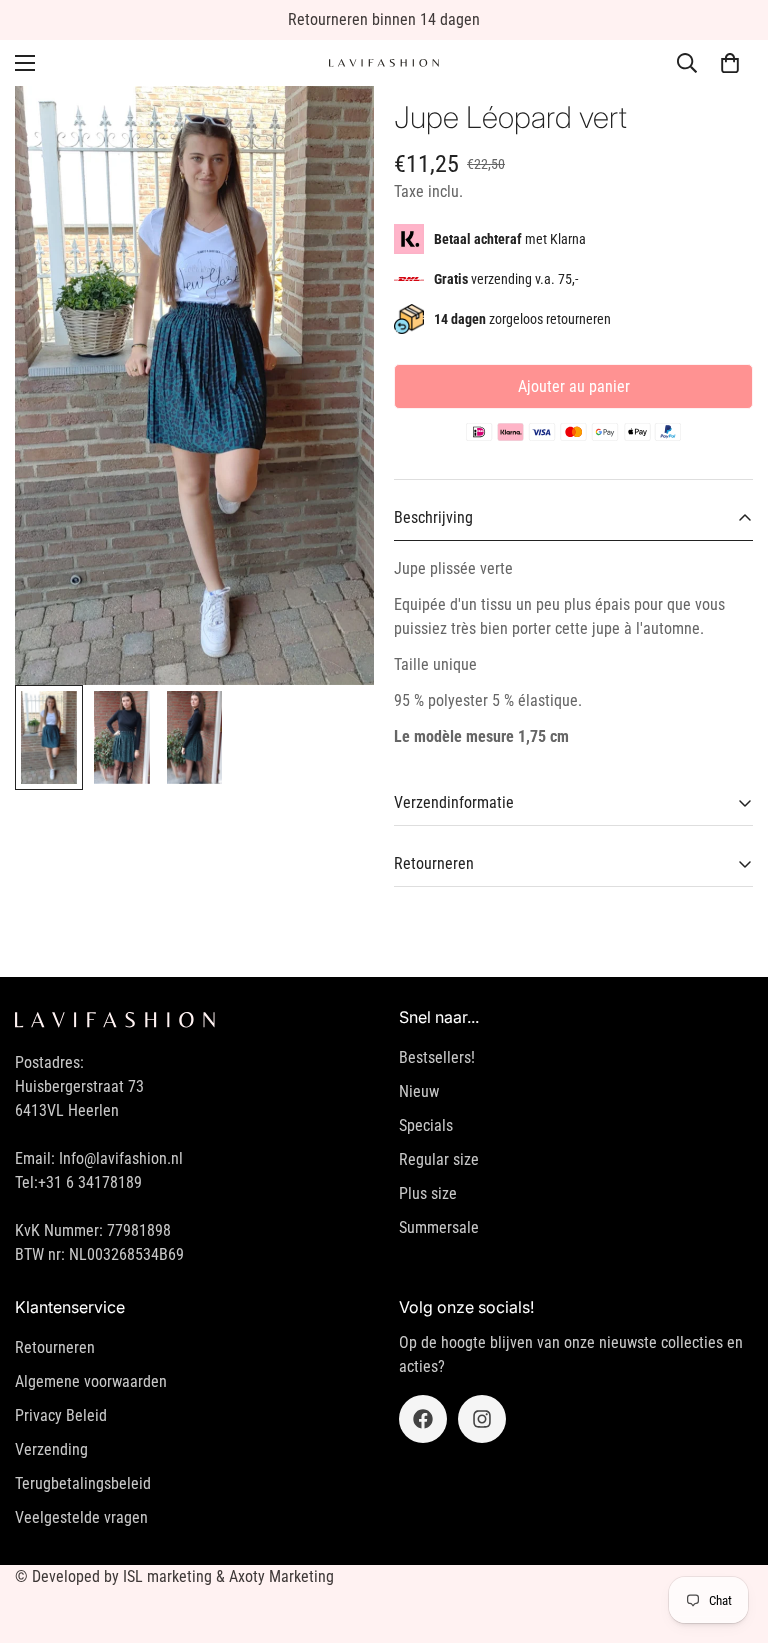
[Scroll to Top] (729, 1534)
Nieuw (419, 1091)
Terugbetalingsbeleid (83, 1483)
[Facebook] (423, 1419)
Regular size (439, 1159)
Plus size (428, 1193)
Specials (426, 1125)
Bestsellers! (437, 1057)
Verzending (51, 1449)
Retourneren (55, 1347)
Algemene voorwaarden (91, 1381)
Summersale (439, 1227)
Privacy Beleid (61, 1415)
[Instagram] (482, 1419)
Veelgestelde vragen (81, 1517)
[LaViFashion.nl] (384, 63)
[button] (730, 63)
